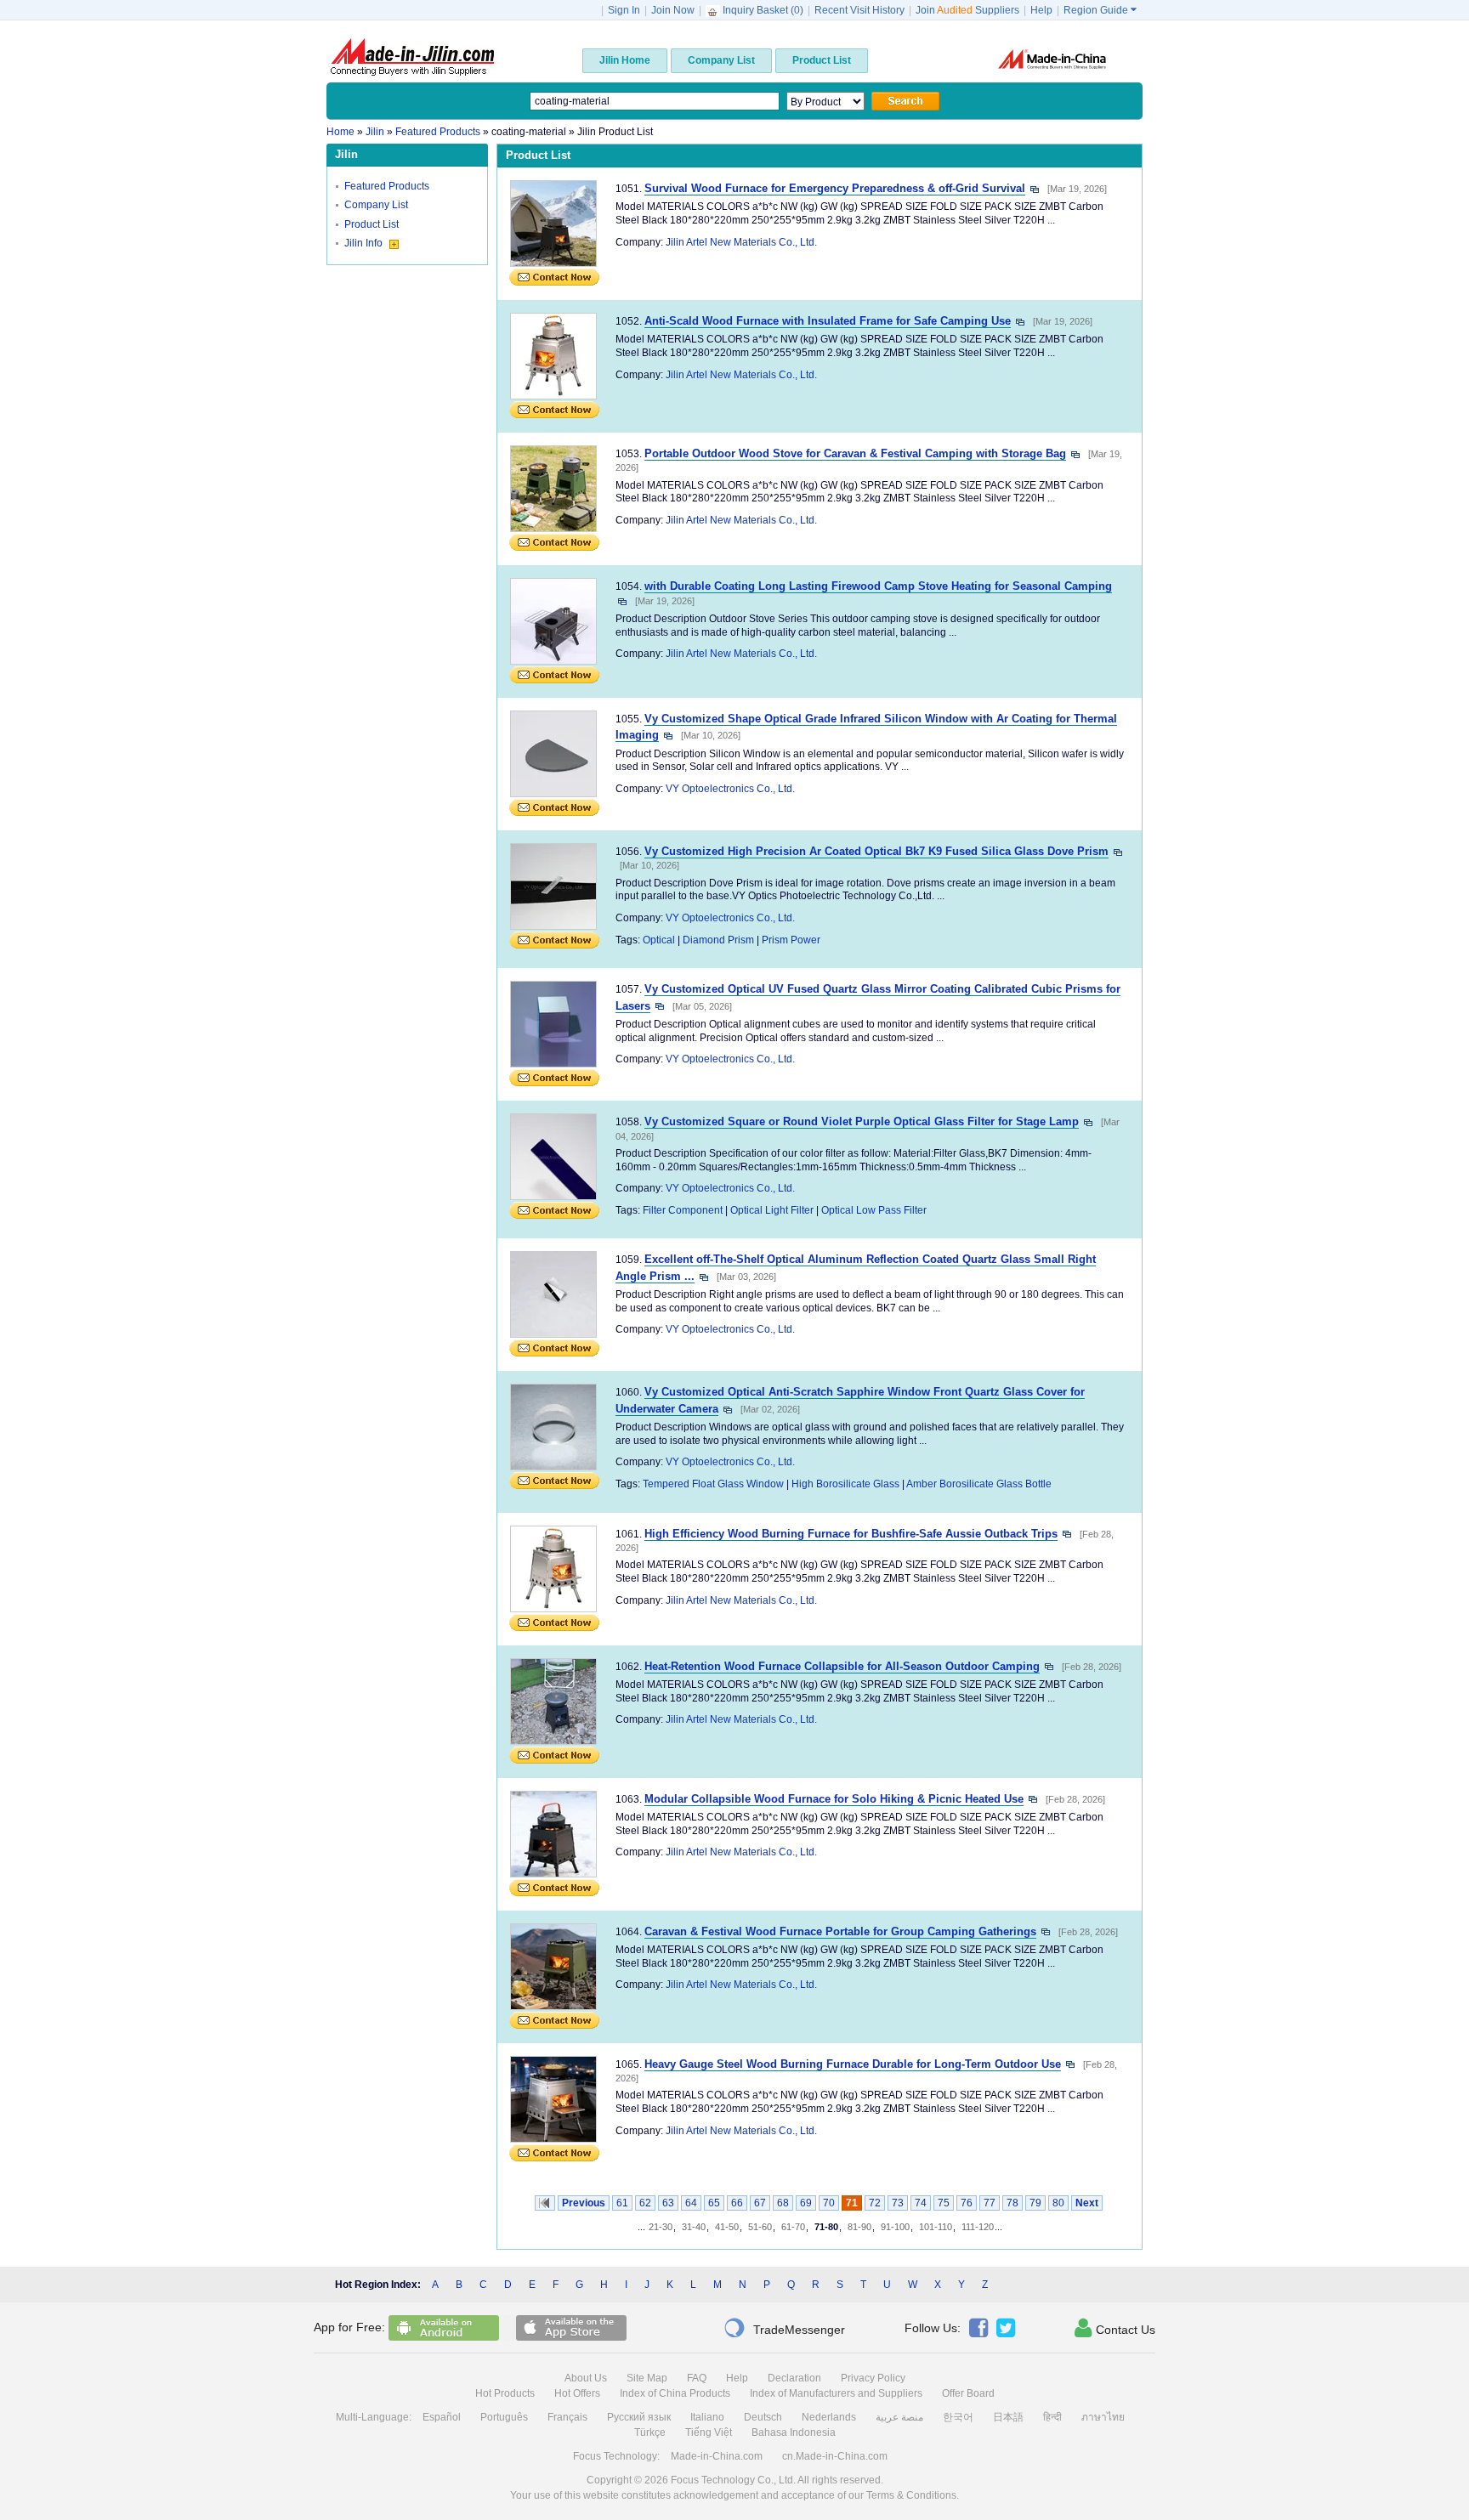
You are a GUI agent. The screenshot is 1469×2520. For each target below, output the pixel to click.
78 (1012, 2203)
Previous (584, 2203)
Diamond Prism (718, 940)
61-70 (793, 2227)
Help (1041, 10)
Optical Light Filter (772, 1210)
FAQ (697, 2378)
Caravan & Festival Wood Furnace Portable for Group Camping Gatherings (840, 1931)
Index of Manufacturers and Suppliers (836, 2393)
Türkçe (650, 2432)
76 (967, 2203)
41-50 (727, 2227)
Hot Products (505, 2393)
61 (622, 2203)
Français (567, 2417)
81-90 (859, 2227)
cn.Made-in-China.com (835, 2456)
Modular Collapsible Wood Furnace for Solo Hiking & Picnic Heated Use (834, 1799)
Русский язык (639, 2417)
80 (1058, 2203)
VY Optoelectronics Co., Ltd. (730, 789)
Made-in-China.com (717, 2456)
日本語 (1008, 2417)
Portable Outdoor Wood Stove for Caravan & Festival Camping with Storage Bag (855, 453)
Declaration (794, 2378)
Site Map (647, 2378)
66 (737, 2203)
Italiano (707, 2417)
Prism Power (791, 940)
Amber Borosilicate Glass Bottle (979, 1484)
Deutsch (763, 2417)
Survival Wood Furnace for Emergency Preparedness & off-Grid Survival (835, 188)
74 (921, 2203)
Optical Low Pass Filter (874, 1210)
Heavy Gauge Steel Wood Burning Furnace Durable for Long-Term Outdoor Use (853, 2064)
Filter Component (683, 1210)
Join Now (673, 10)
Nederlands (829, 2417)
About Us (586, 2378)
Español (442, 2417)
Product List (372, 224)
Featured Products (387, 186)
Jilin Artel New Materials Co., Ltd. (741, 242)
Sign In (624, 10)
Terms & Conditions (911, 2495)
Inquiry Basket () (763, 10)
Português (504, 2417)
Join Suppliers (967, 10)
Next (1087, 2203)
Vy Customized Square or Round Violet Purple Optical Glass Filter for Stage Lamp (862, 1121)
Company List (376, 205)
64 (691, 2203)
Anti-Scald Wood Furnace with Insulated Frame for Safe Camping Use (828, 321)
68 (783, 2203)
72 (875, 2203)
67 (760, 2203)
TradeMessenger (784, 2328)
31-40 (694, 2227)
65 (714, 2203)
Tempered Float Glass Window (713, 1484)
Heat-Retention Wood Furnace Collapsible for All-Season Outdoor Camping (842, 1666)
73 (898, 2203)
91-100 (895, 2227)
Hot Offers (577, 2393)
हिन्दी (1052, 2417)
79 (1035, 2203)
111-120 (978, 2227)
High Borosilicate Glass (845, 1484)
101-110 (936, 2227)
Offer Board (968, 2393)
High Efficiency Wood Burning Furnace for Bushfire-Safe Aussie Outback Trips (851, 1534)
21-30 (661, 2227)
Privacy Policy (873, 2378)
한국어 (958, 2417)
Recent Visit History (859, 10)
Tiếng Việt (709, 2432)
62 (645, 2203)
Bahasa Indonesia (794, 2432)
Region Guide (1100, 10)
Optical (659, 940)
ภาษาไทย (1103, 2417)
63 (668, 2203)
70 (829, 2203)
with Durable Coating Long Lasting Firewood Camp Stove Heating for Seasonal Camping (878, 586)
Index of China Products (675, 2393)
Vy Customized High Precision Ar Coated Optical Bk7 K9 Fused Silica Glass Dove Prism (876, 851)
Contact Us (1115, 2328)
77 (990, 2203)
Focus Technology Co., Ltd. (733, 2480)
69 (806, 2203)
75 (944, 2203)
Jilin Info (365, 243)
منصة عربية (899, 2417)
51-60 (760, 2227)
